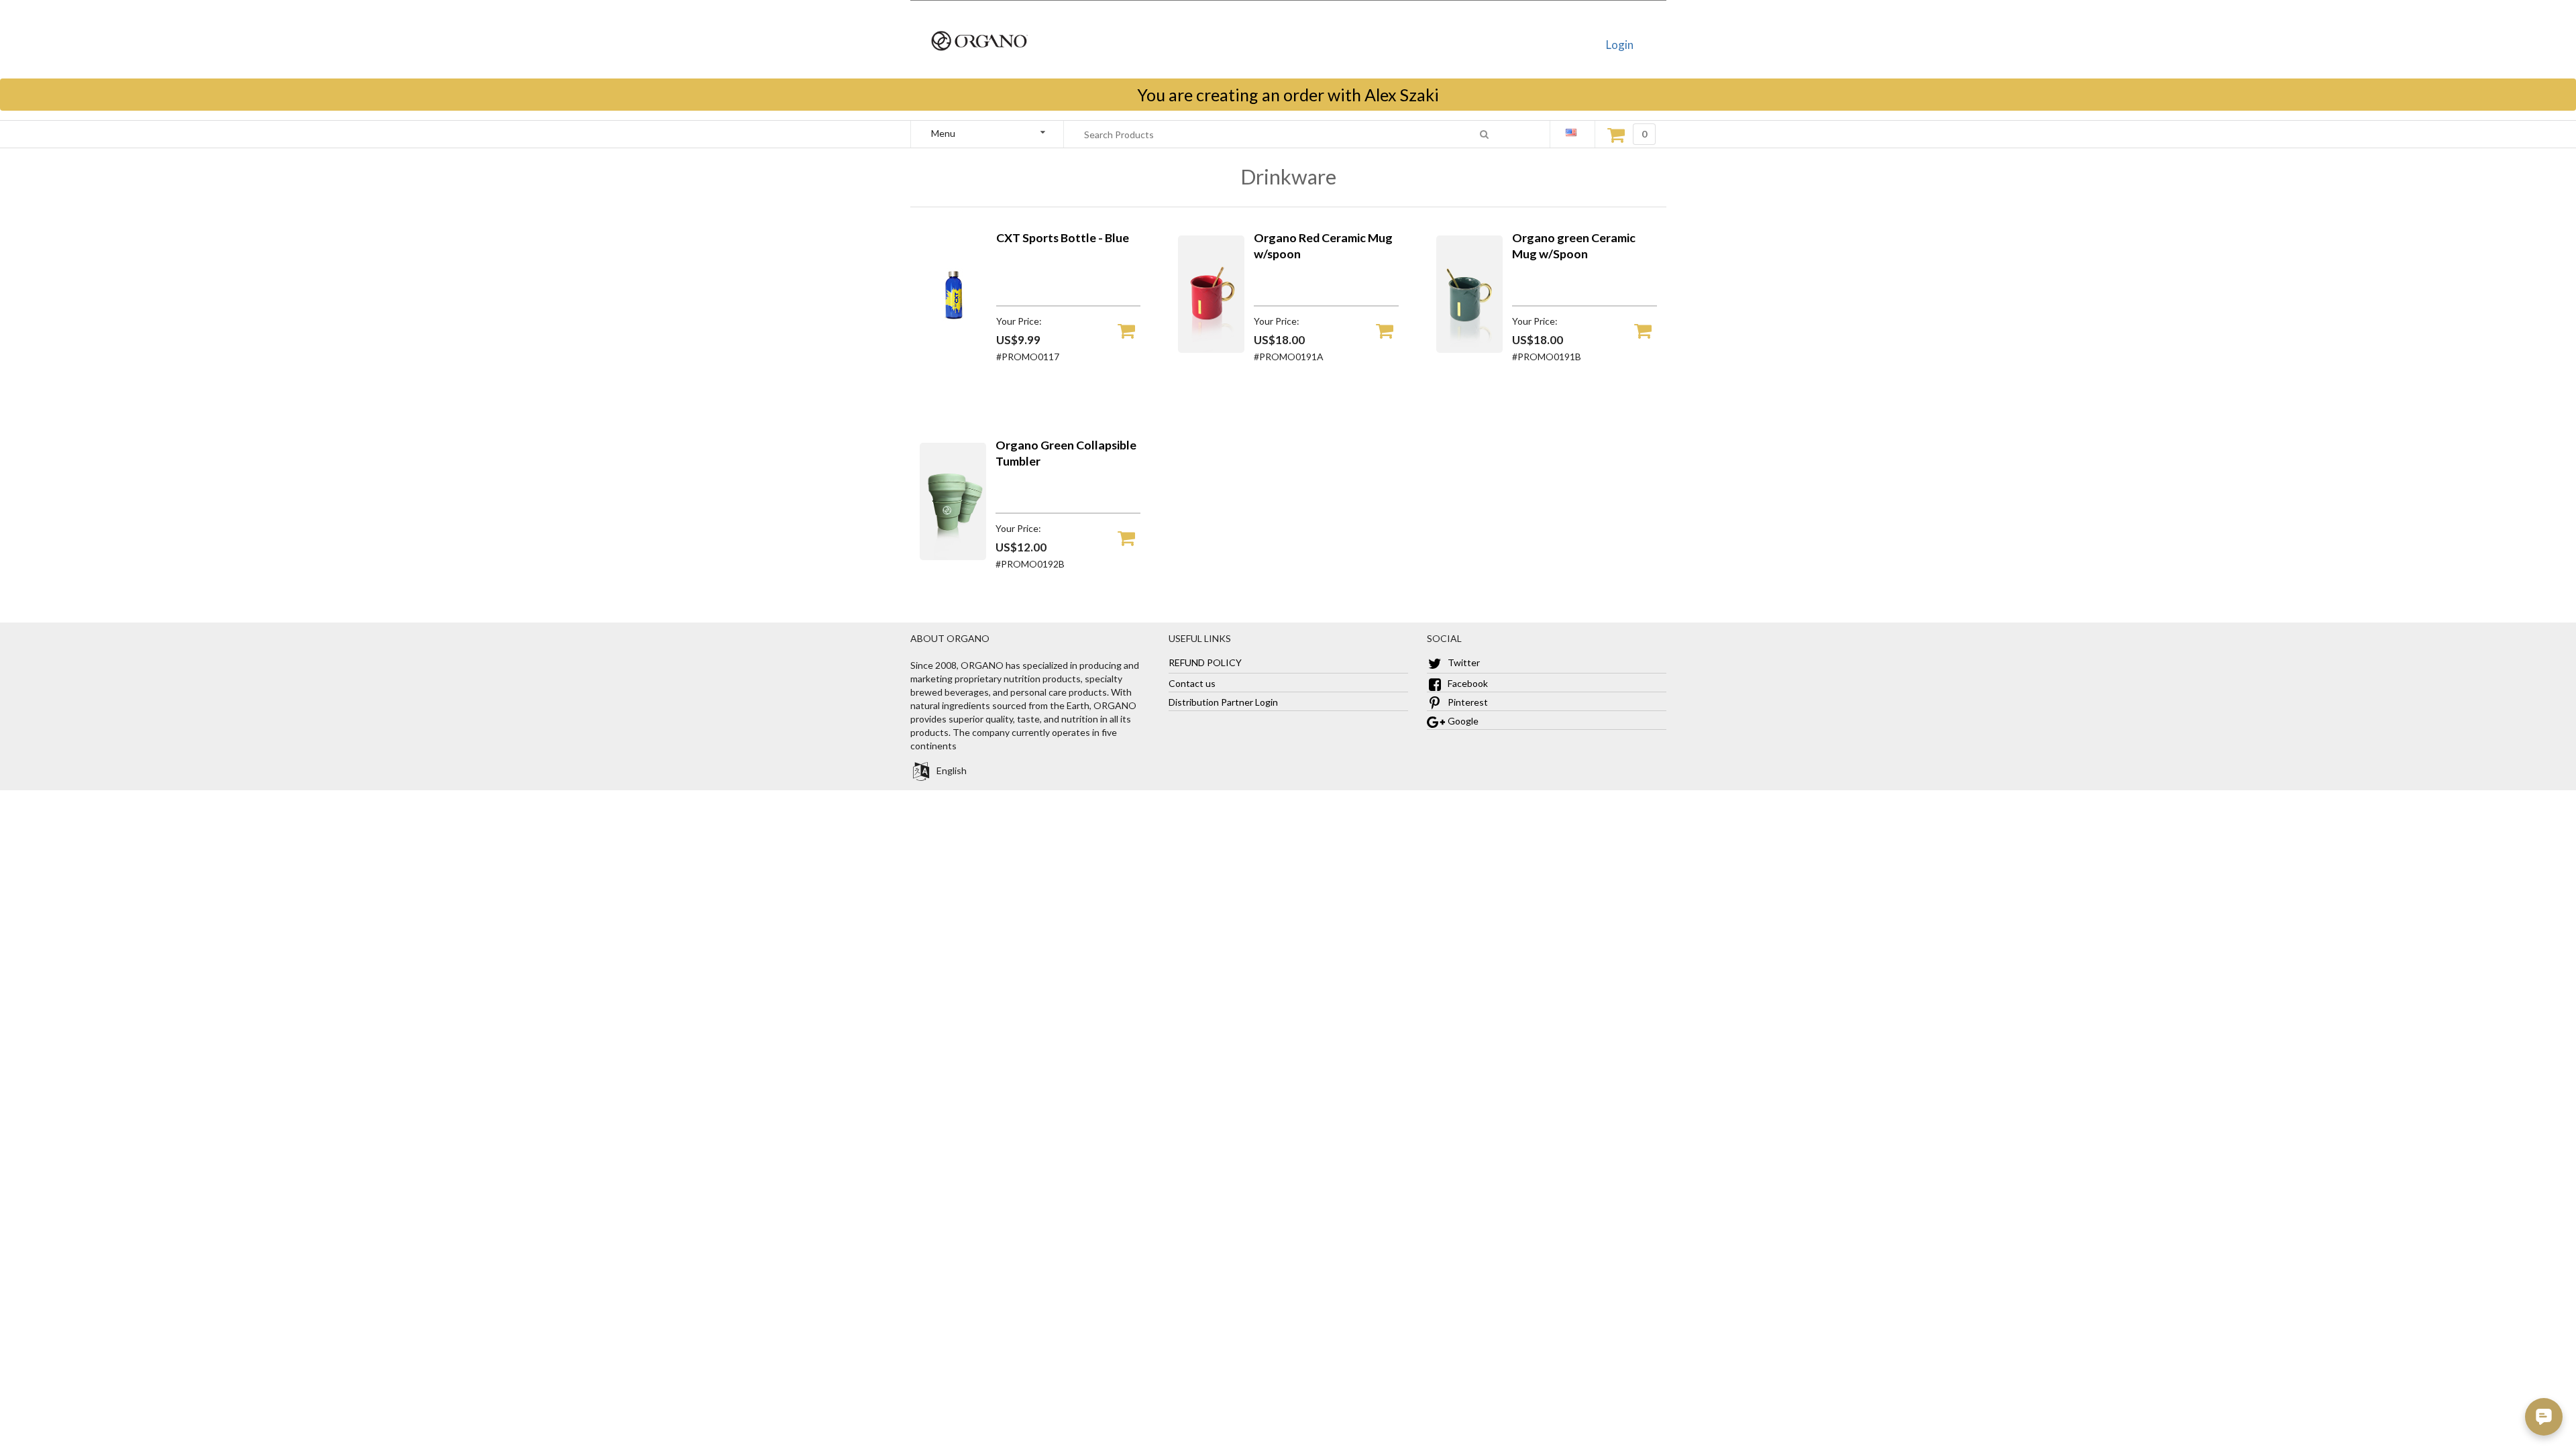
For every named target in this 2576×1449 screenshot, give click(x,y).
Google (1462, 721)
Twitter (1463, 662)
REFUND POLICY (1205, 662)
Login (1620, 45)
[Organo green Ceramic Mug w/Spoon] (1470, 349)
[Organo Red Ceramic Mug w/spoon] (1212, 349)
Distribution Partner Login (1223, 702)
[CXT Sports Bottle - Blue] (953, 349)
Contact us (1192, 683)
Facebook (1467, 683)
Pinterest (1467, 702)
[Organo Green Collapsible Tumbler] (953, 556)
